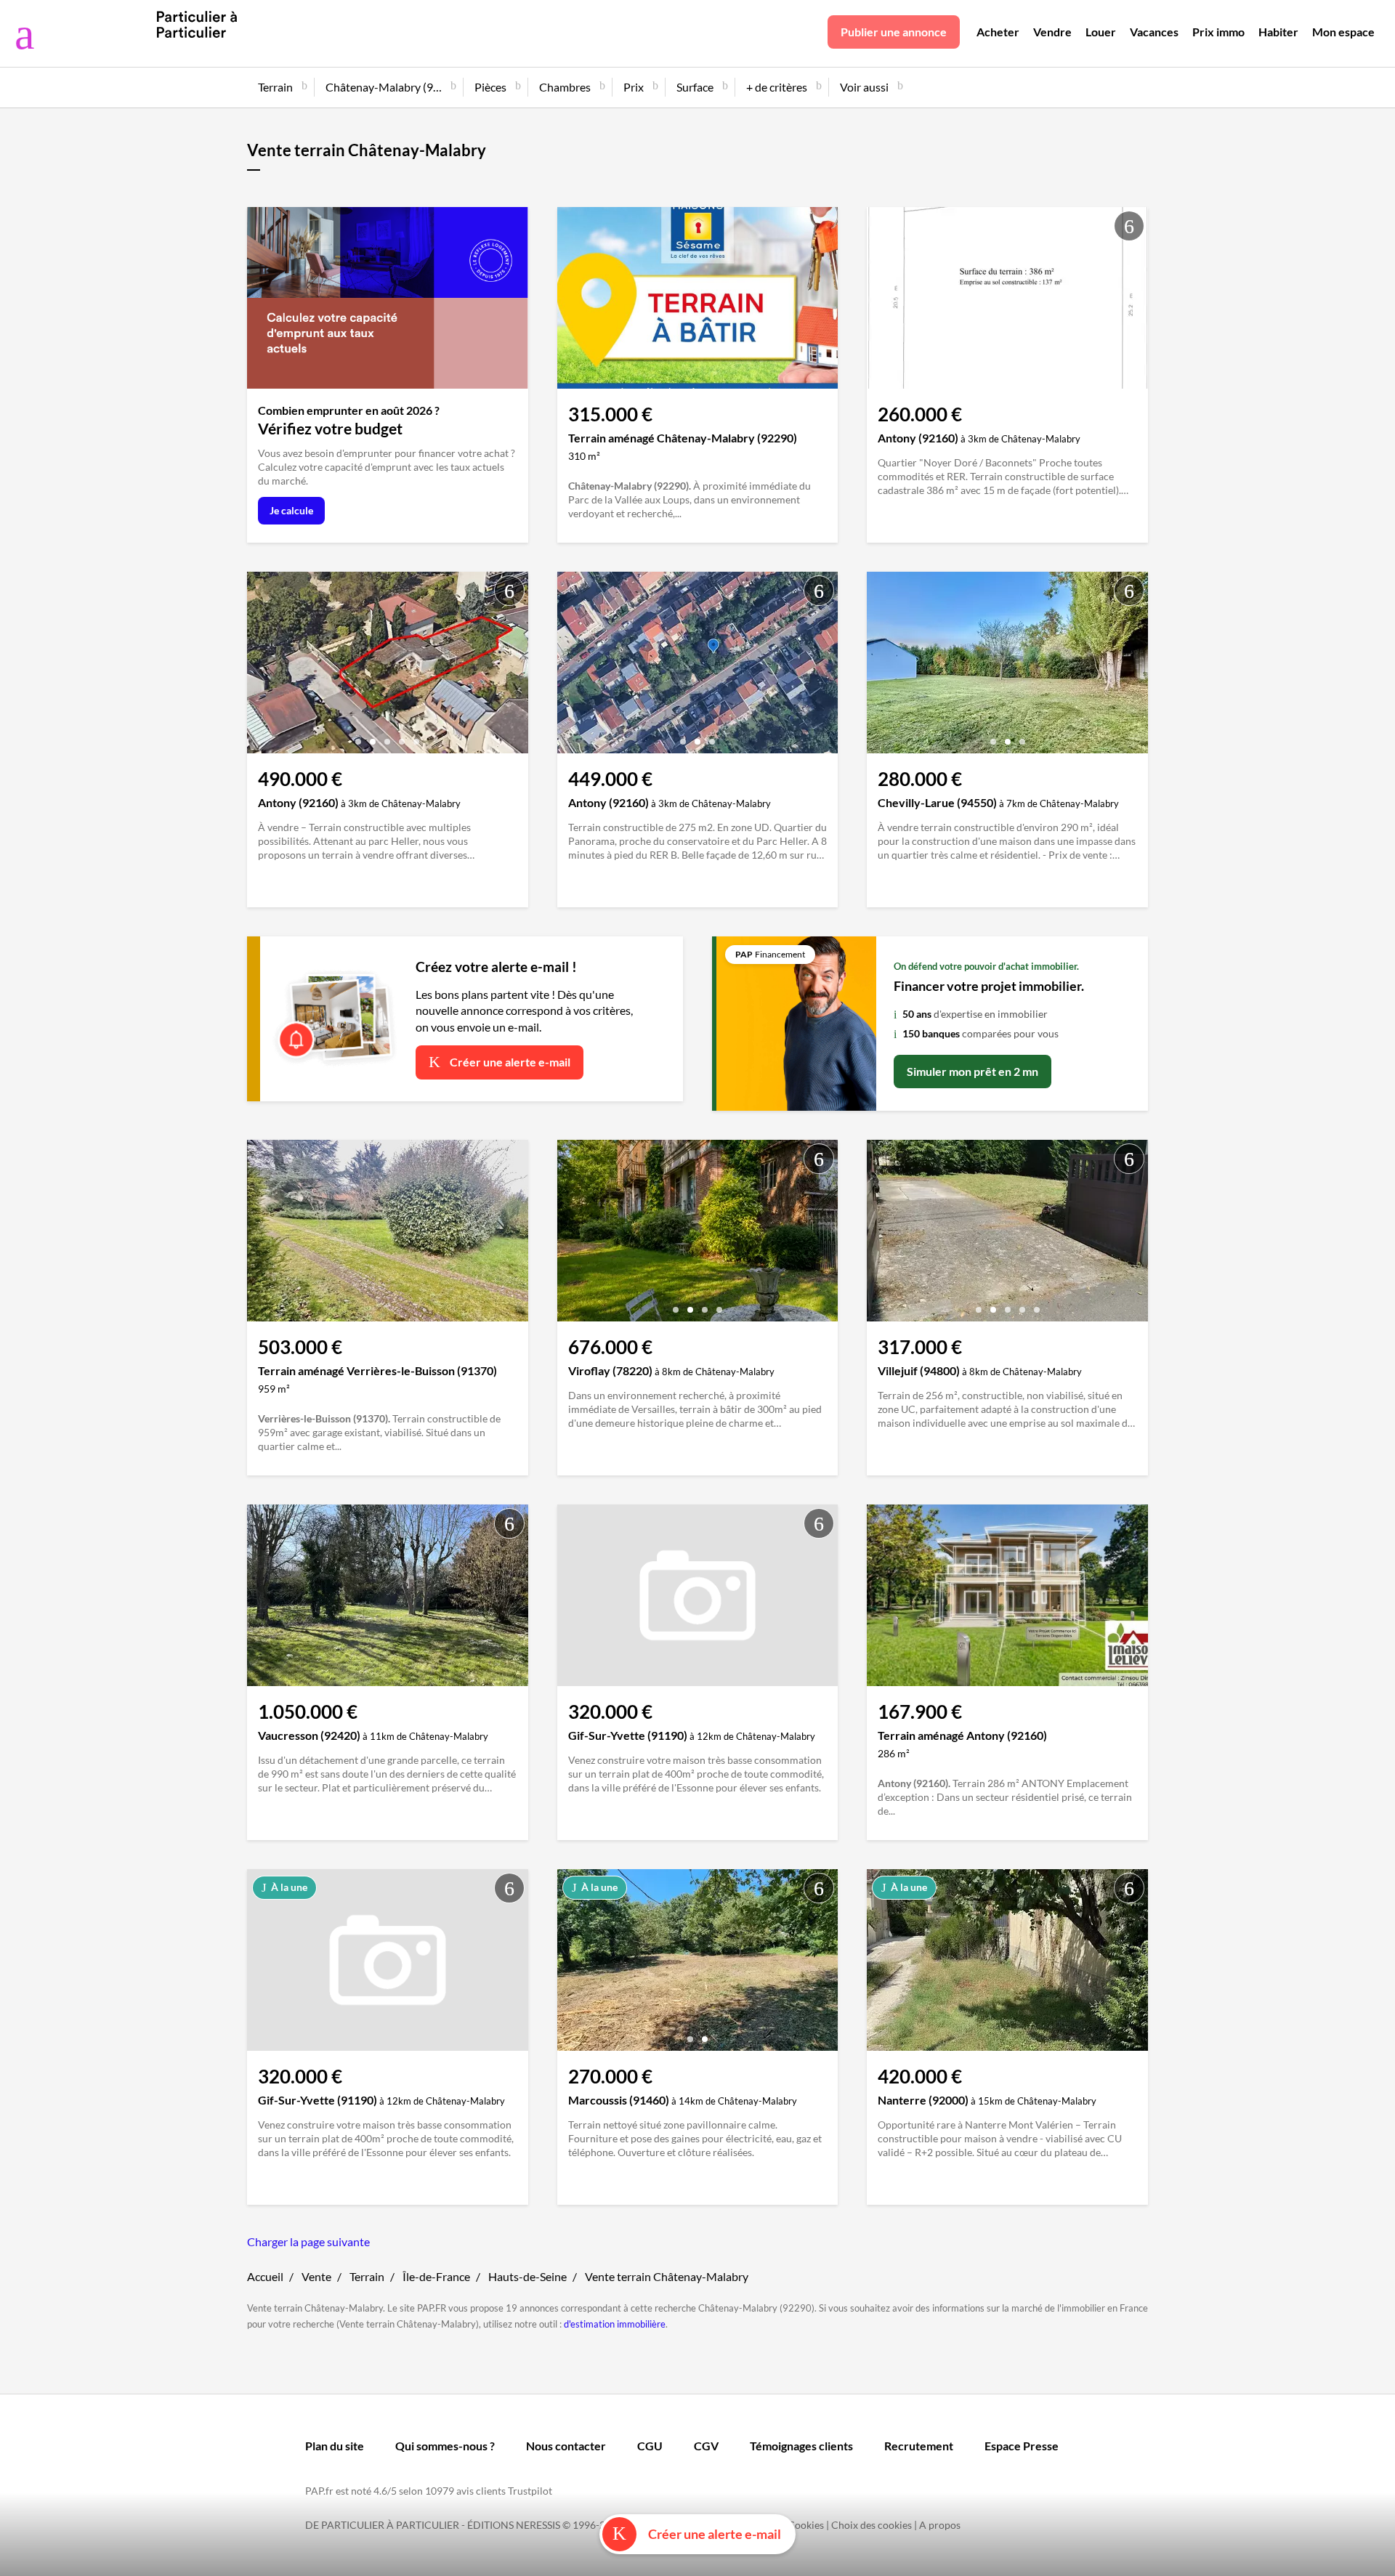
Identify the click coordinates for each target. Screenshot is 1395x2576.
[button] (993, 372)
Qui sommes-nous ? (445, 2446)
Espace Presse (1022, 2446)
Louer (1101, 32)
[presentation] (881, 301)
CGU (650, 2446)
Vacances (1154, 32)
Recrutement (919, 2446)
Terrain (367, 2276)
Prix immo (1218, 32)
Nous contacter (566, 2446)
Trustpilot (530, 2491)
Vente (316, 2276)
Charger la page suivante (308, 2241)
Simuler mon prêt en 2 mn (973, 1071)
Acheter (998, 32)
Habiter (1278, 32)
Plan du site (335, 2446)
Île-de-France (436, 2276)
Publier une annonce (894, 32)
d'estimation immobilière (615, 2324)
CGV (706, 2446)
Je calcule (291, 510)
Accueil (265, 2276)
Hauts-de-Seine (527, 2276)
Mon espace (1343, 32)
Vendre (1052, 32)
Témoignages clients (801, 2446)
